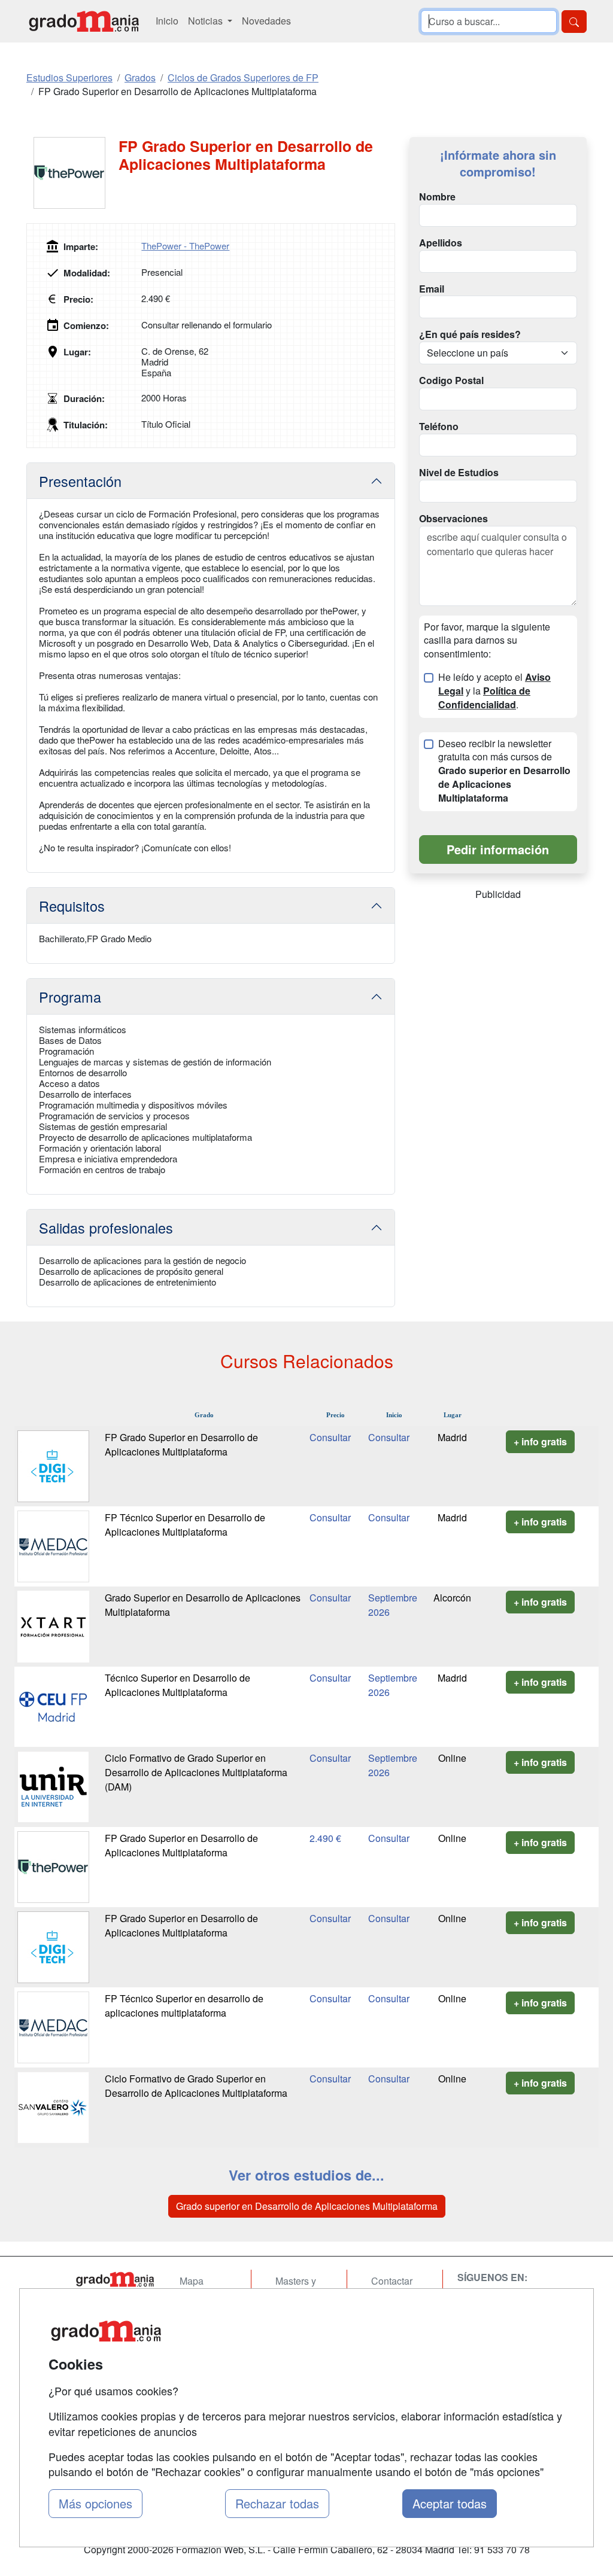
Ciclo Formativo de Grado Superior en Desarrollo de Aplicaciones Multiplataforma (196, 2086)
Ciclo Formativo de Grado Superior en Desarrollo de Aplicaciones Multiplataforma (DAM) (196, 1772)
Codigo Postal (451, 380)
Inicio (167, 21)
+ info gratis (540, 1441)
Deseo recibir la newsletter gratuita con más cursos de (504, 771)
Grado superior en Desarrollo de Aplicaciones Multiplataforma (307, 2206)
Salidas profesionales (106, 1228)
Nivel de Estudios (459, 473)
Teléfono (439, 427)
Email (432, 289)
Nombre (437, 197)
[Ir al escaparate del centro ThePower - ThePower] (72, 173)
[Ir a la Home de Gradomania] (115, 2279)
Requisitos (72, 906)
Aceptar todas (450, 2503)
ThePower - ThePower (185, 246)
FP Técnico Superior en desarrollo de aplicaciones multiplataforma (184, 2006)
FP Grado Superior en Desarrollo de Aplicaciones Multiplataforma (181, 1444)
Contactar (392, 2281)
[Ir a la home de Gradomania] (84, 21)
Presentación (80, 481)
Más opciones (95, 2503)
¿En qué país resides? (470, 334)
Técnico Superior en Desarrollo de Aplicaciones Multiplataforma (177, 1685)
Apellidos (441, 243)
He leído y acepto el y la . (494, 691)
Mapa (192, 2281)
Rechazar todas (277, 2503)
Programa (70, 997)
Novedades (266, 21)
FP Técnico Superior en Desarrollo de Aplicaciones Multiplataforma (185, 1525)
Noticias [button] (207, 21)
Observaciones (453, 519)
